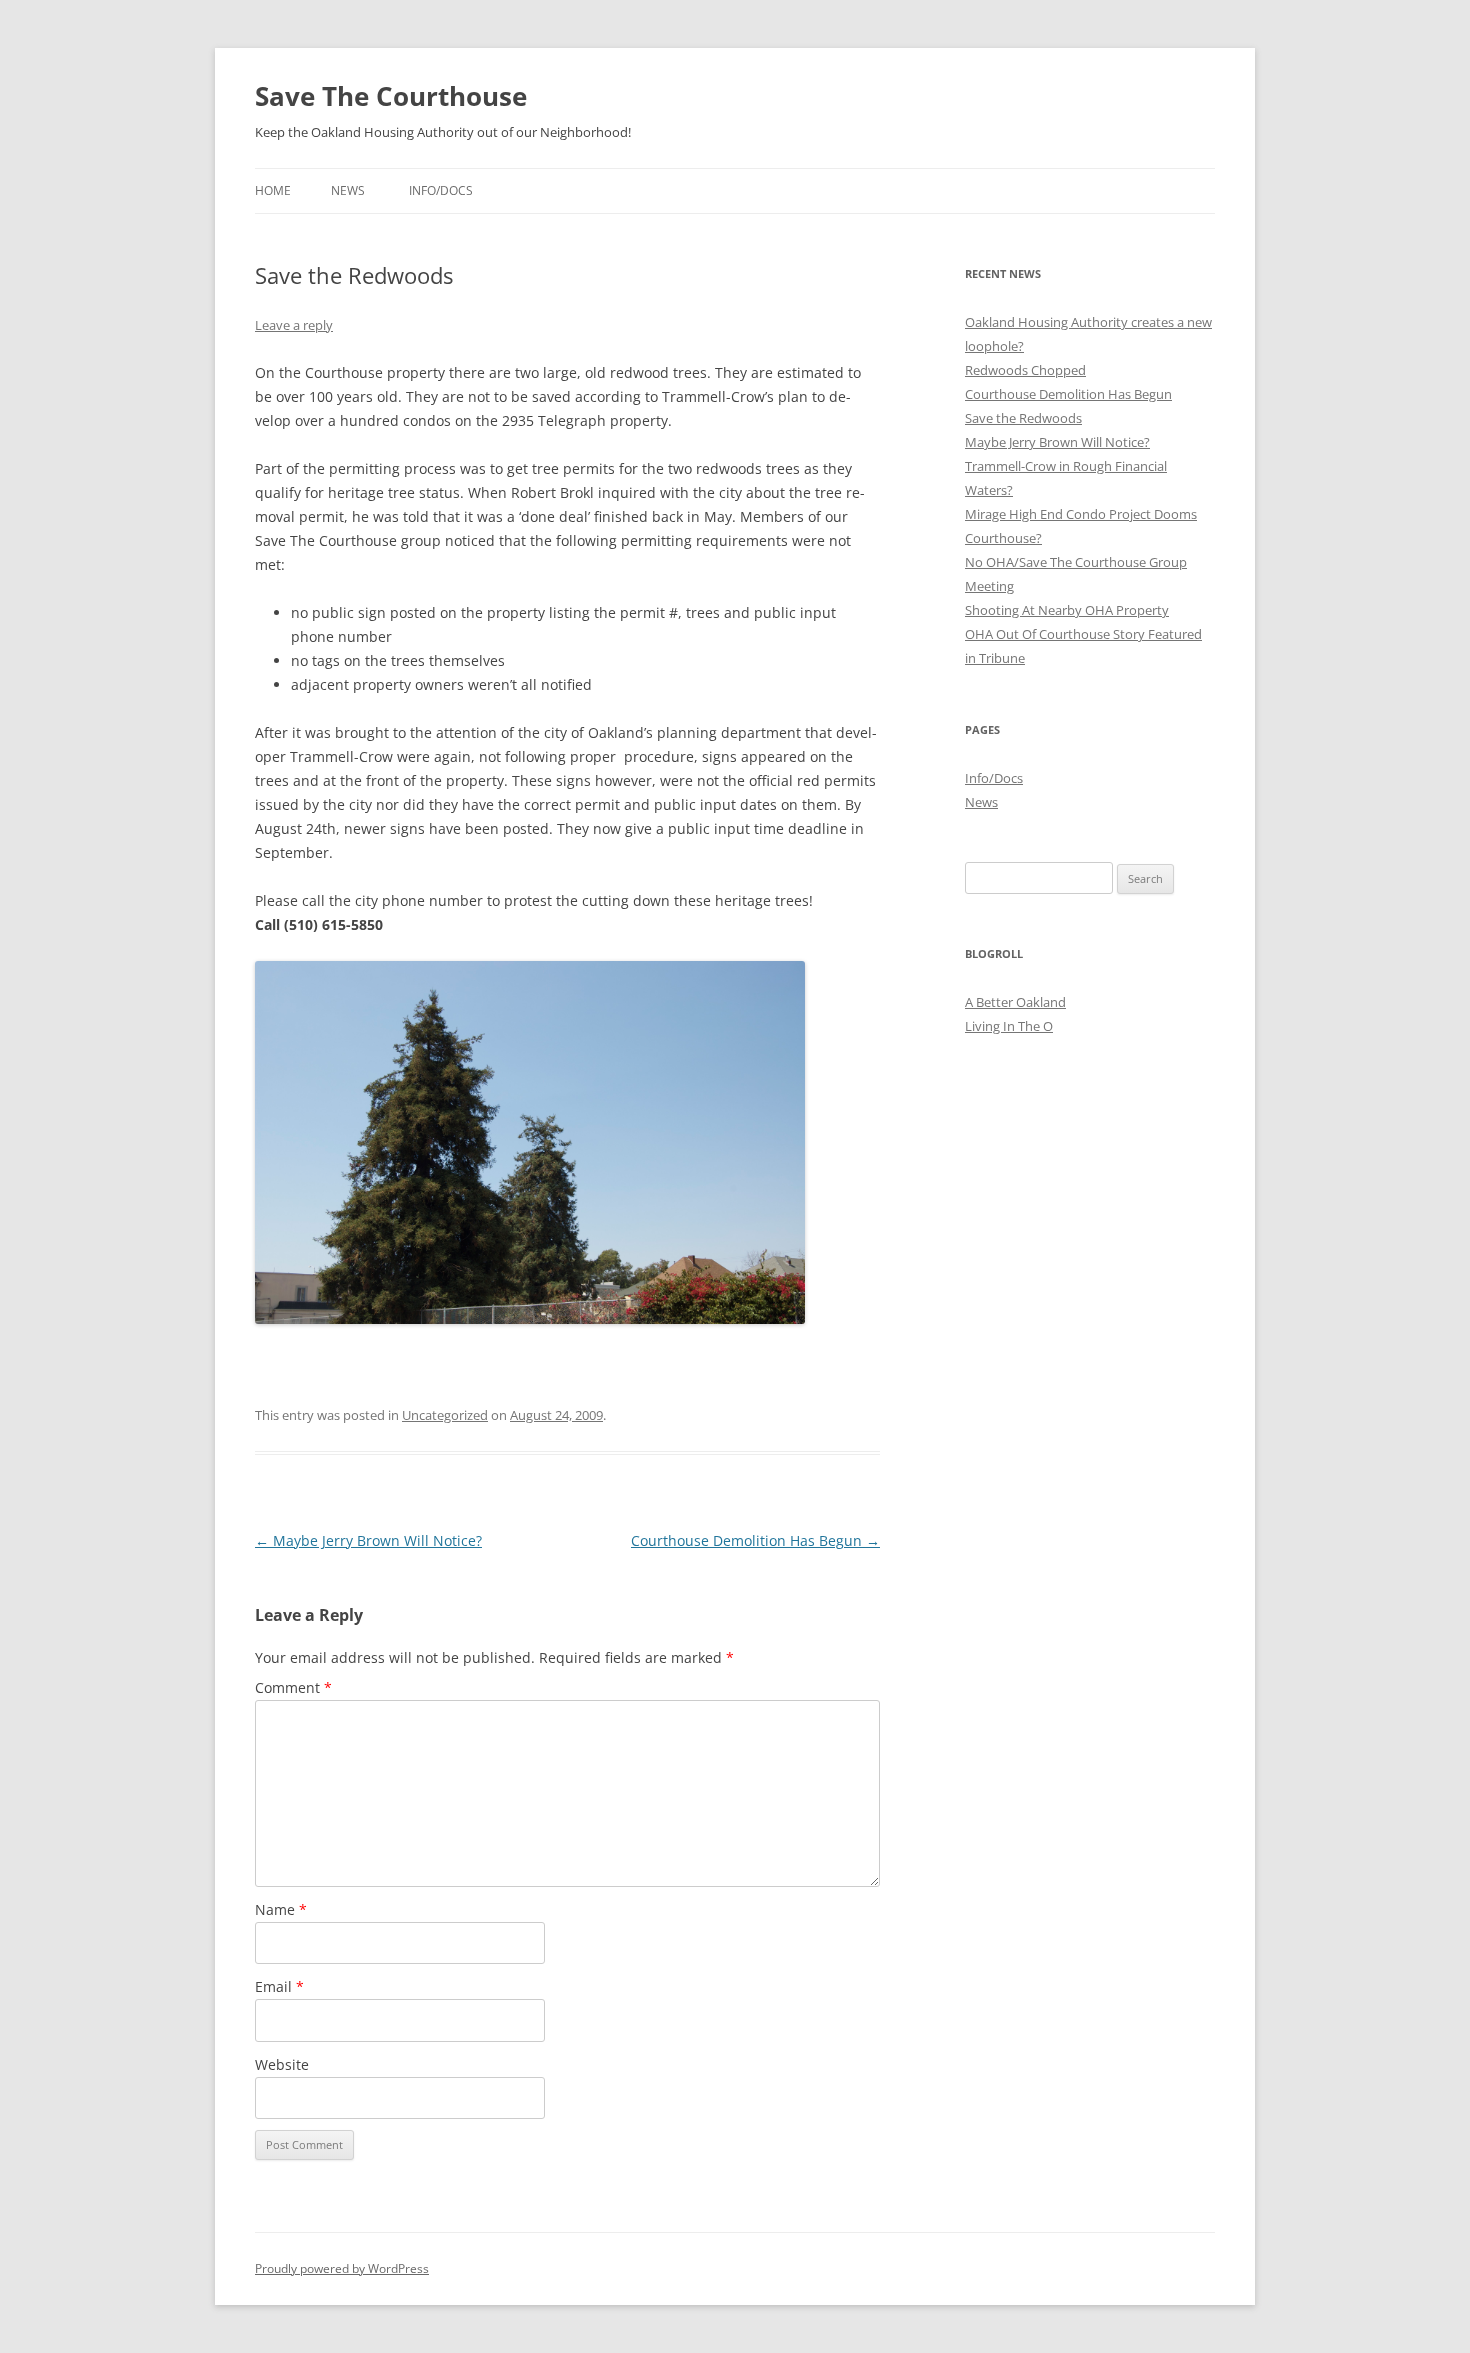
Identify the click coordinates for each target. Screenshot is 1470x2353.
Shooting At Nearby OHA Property (1067, 610)
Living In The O (1009, 1026)
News (348, 190)
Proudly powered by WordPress (342, 2268)
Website (282, 2064)
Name (281, 1909)
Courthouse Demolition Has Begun (755, 1540)
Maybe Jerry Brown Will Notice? (368, 1540)
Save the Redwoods (1023, 418)
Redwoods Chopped (1025, 370)
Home (273, 190)
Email (279, 1986)
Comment (293, 1687)
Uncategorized (445, 1415)
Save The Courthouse (391, 96)
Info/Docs (441, 190)
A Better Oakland (1015, 1002)
